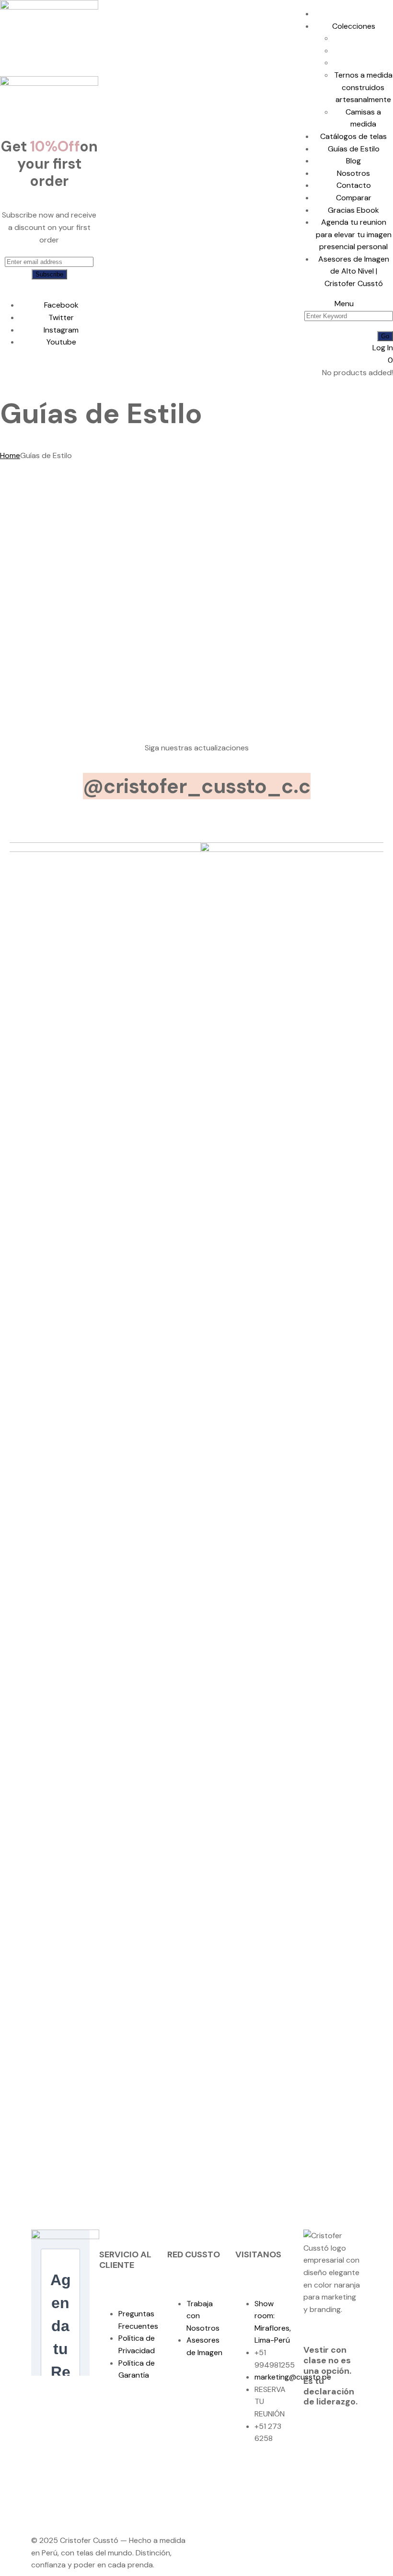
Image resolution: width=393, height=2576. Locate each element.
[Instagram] (273, 2474)
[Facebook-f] (247, 2474)
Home (10, 455)
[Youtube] (247, 2501)
